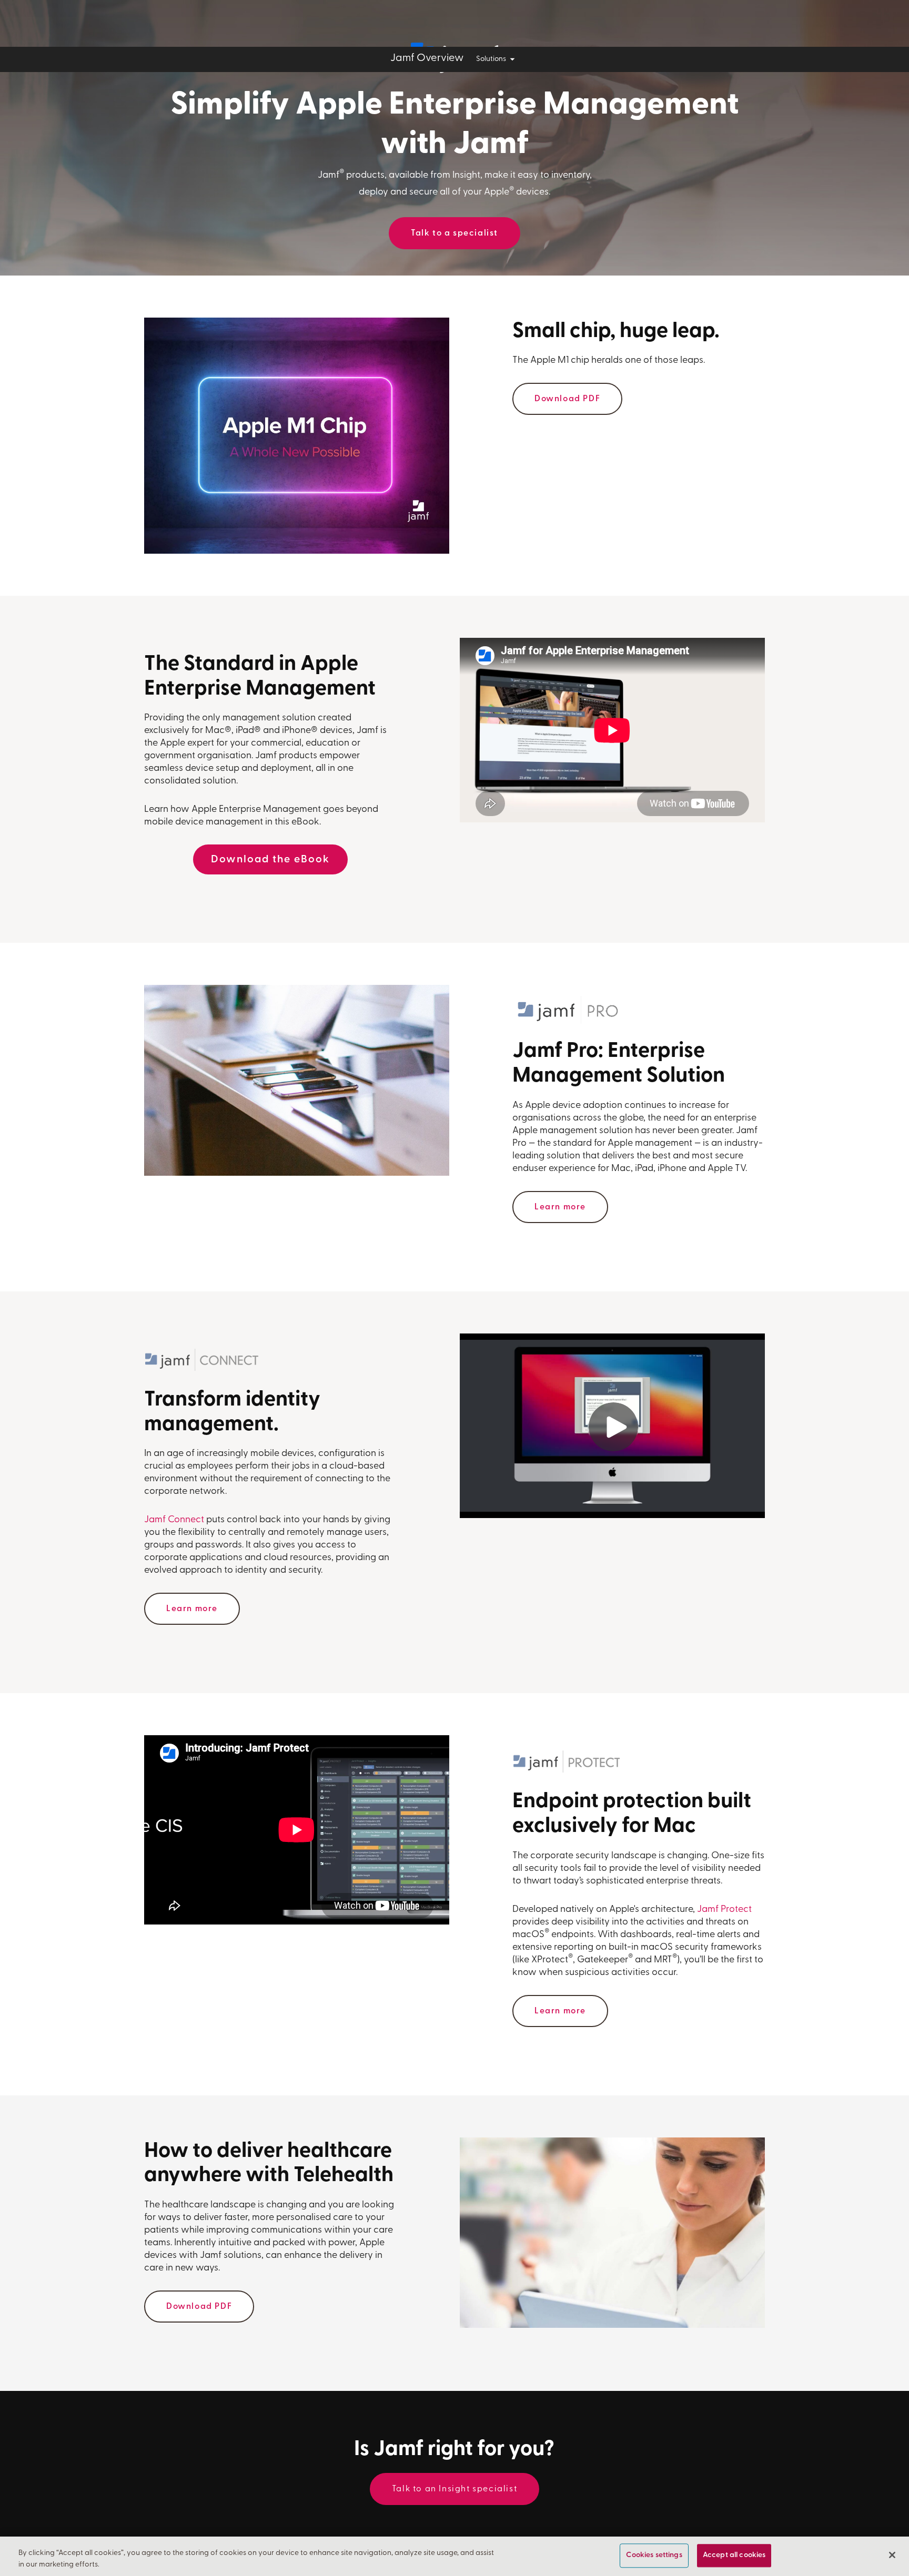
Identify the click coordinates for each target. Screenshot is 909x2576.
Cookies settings (654, 2556)
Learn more (560, 1207)
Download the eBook (270, 860)
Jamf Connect (174, 1520)
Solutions (491, 59)
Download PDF (567, 399)
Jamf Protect (724, 1910)
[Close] (892, 2555)
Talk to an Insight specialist (454, 2489)
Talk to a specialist (454, 233)
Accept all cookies (734, 2556)
